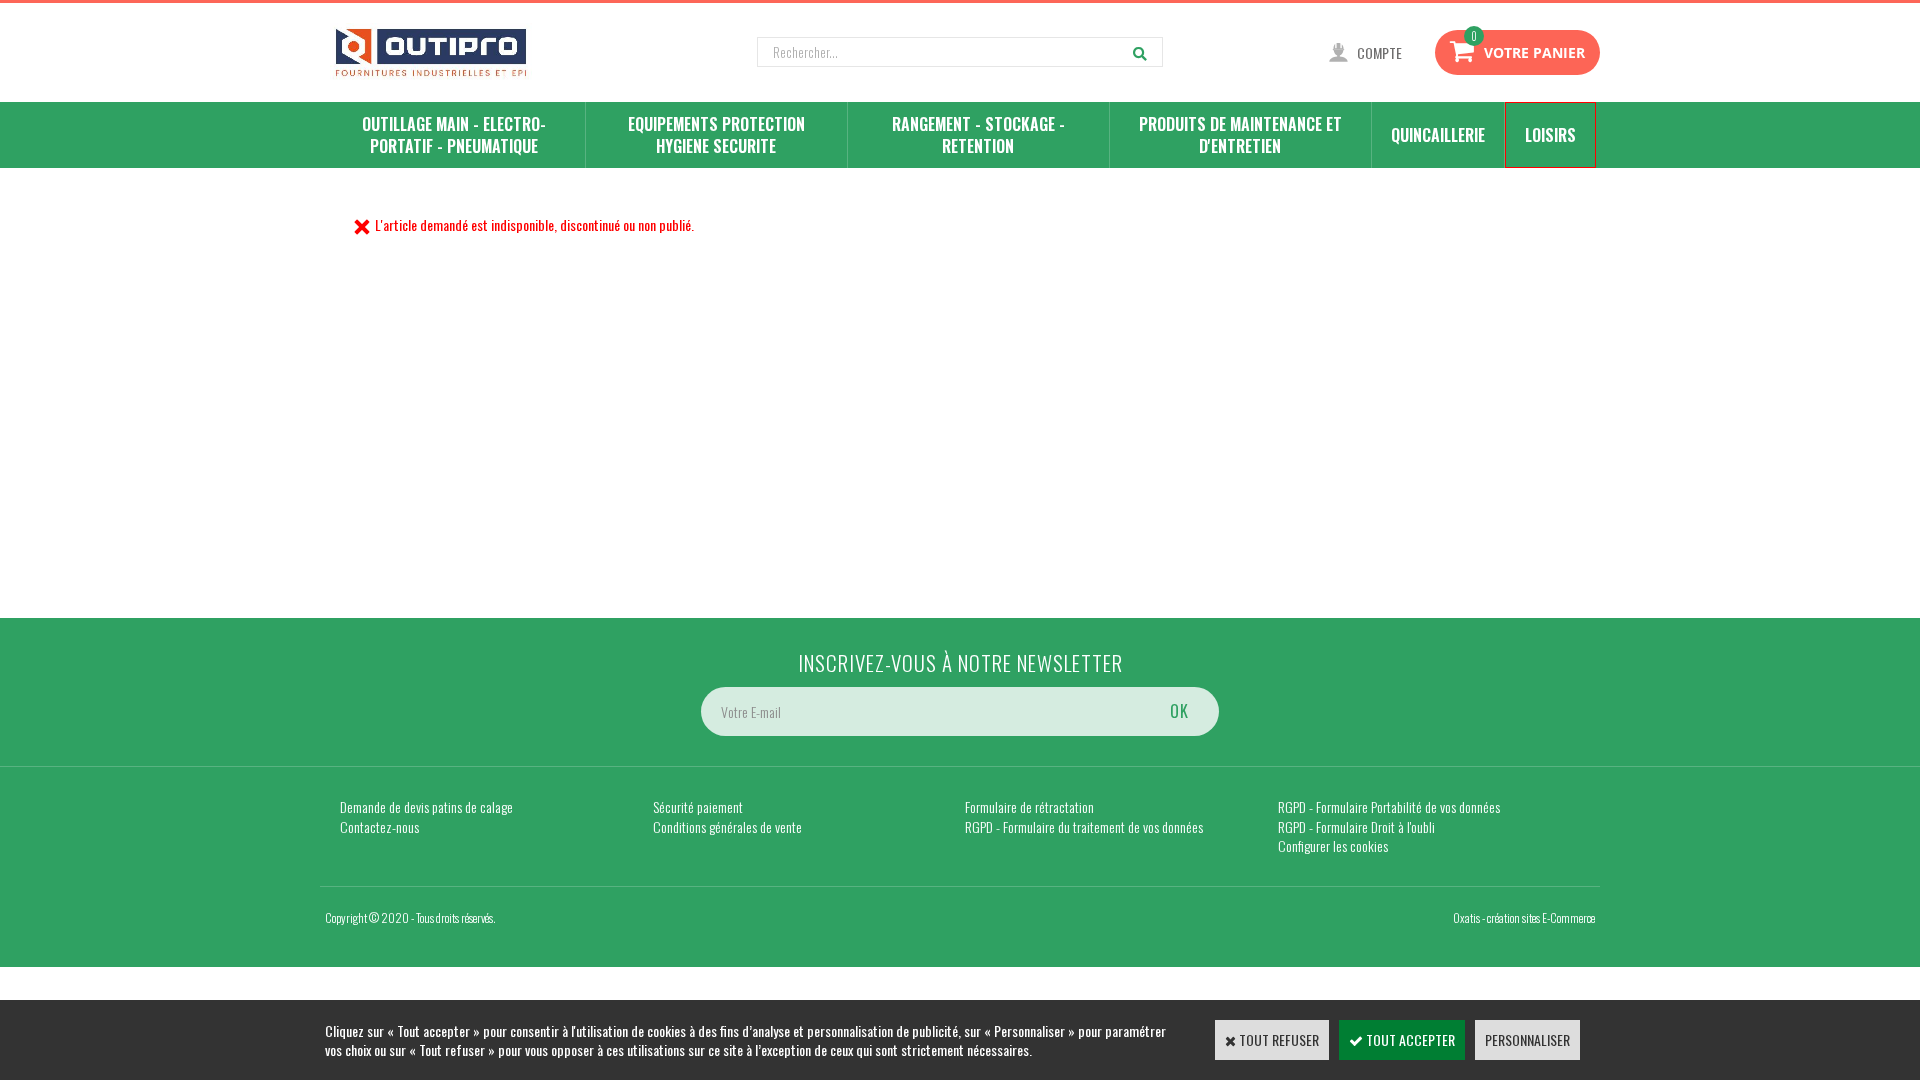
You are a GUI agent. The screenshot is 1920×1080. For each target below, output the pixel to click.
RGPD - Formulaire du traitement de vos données (1084, 826)
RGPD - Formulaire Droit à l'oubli (1356, 826)
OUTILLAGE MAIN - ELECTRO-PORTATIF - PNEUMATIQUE (454, 135)
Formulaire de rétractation (1029, 806)
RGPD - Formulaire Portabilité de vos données (1389, 806)
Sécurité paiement (698, 806)
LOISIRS (1550, 135)
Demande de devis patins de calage (426, 806)
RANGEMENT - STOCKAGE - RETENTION (978, 135)
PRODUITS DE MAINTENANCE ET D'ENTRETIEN (1240, 135)
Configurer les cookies (1333, 845)
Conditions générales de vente (727, 826)
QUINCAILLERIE (1438, 135)
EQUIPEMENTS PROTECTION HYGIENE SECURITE (716, 135)
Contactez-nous (379, 826)
